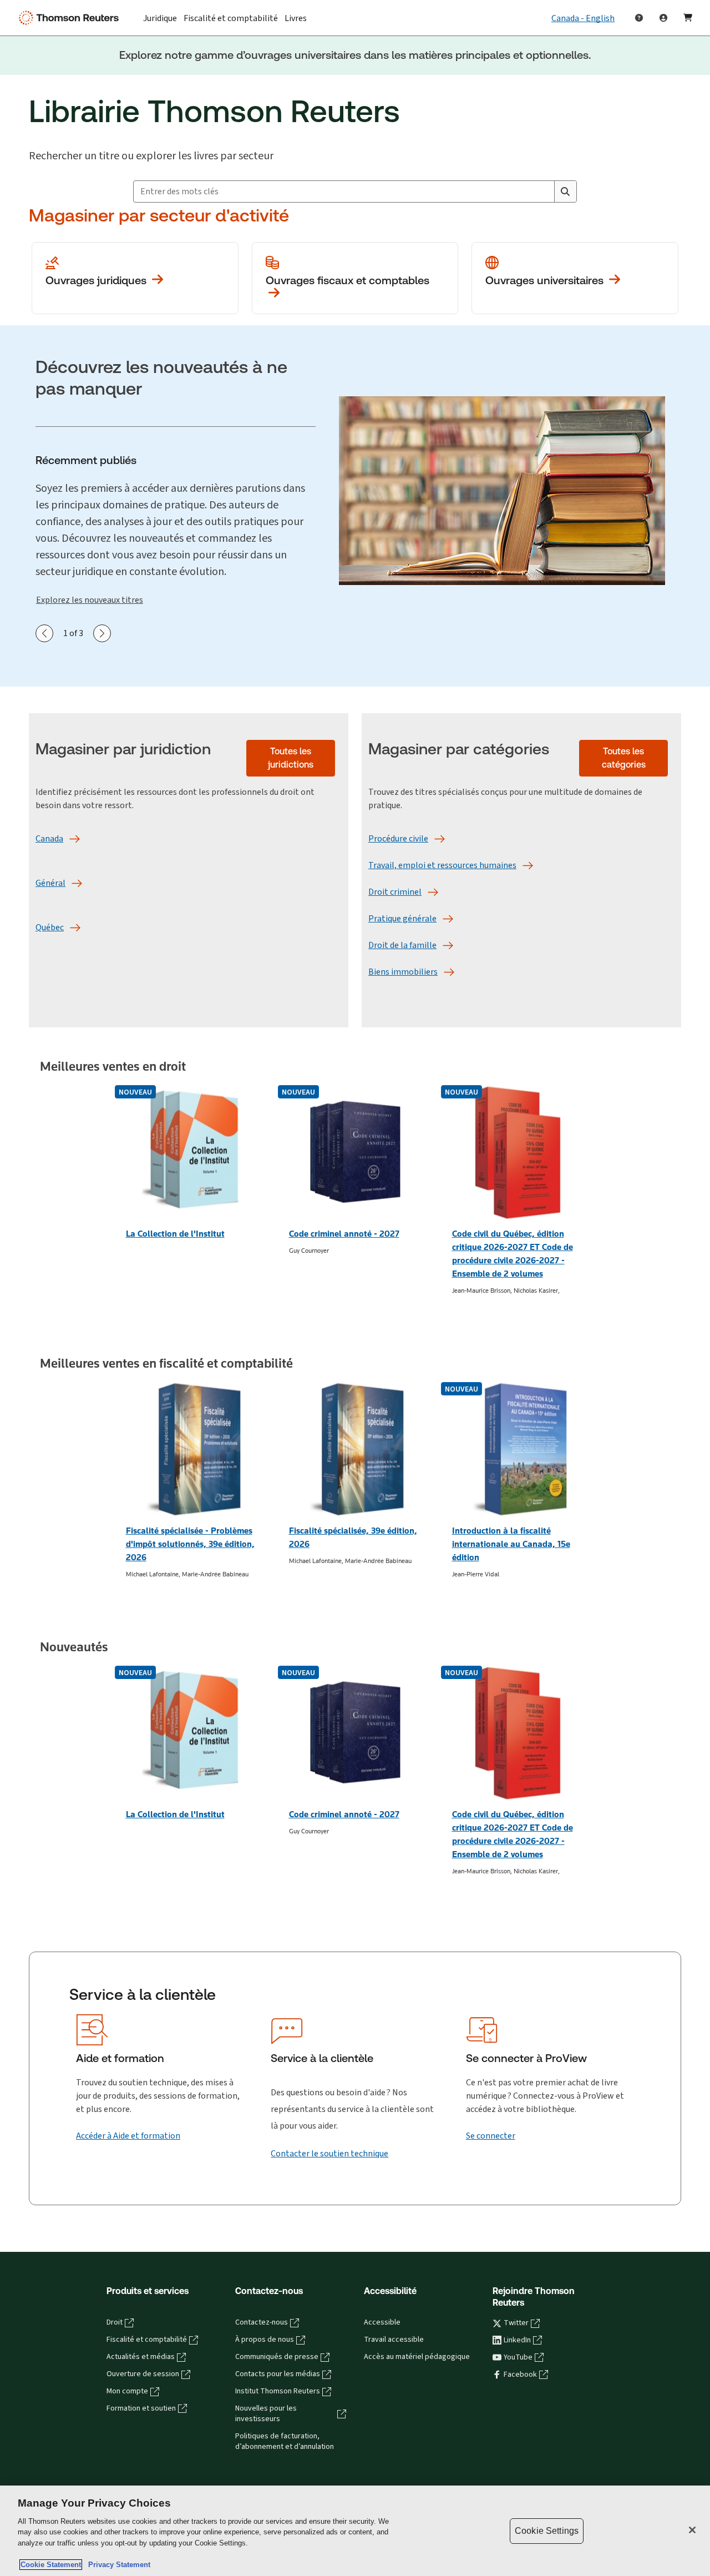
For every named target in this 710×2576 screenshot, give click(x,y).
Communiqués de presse (277, 2357)
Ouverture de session (143, 2374)
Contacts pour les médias (278, 2374)
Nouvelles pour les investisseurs (266, 2414)
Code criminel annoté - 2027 (344, 1234)
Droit (115, 2322)
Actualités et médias (141, 2357)
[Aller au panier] (688, 18)
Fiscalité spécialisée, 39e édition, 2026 (353, 1537)
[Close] (692, 2530)
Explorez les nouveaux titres (90, 600)
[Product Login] (663, 18)
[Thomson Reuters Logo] (71, 18)
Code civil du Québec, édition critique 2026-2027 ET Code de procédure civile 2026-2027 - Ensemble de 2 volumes (513, 1254)
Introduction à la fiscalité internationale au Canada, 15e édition (511, 1544)
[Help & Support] (639, 18)
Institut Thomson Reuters (278, 2391)
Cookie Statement (51, 2565)
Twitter (516, 2323)
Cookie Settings (547, 2531)
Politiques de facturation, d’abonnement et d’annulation (285, 2441)
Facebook (520, 2375)
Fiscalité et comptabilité (147, 2340)
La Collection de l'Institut (175, 1234)
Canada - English (583, 18)
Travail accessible (394, 2340)
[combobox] (344, 191)
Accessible (382, 2322)
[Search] (565, 191)
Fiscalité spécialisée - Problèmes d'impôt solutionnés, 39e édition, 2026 (190, 1544)
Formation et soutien (141, 2408)
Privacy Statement (117, 2565)
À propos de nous (265, 2340)
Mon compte (127, 2391)
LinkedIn (517, 2340)
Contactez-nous (262, 2322)
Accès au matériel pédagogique (417, 2357)
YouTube (518, 2357)
